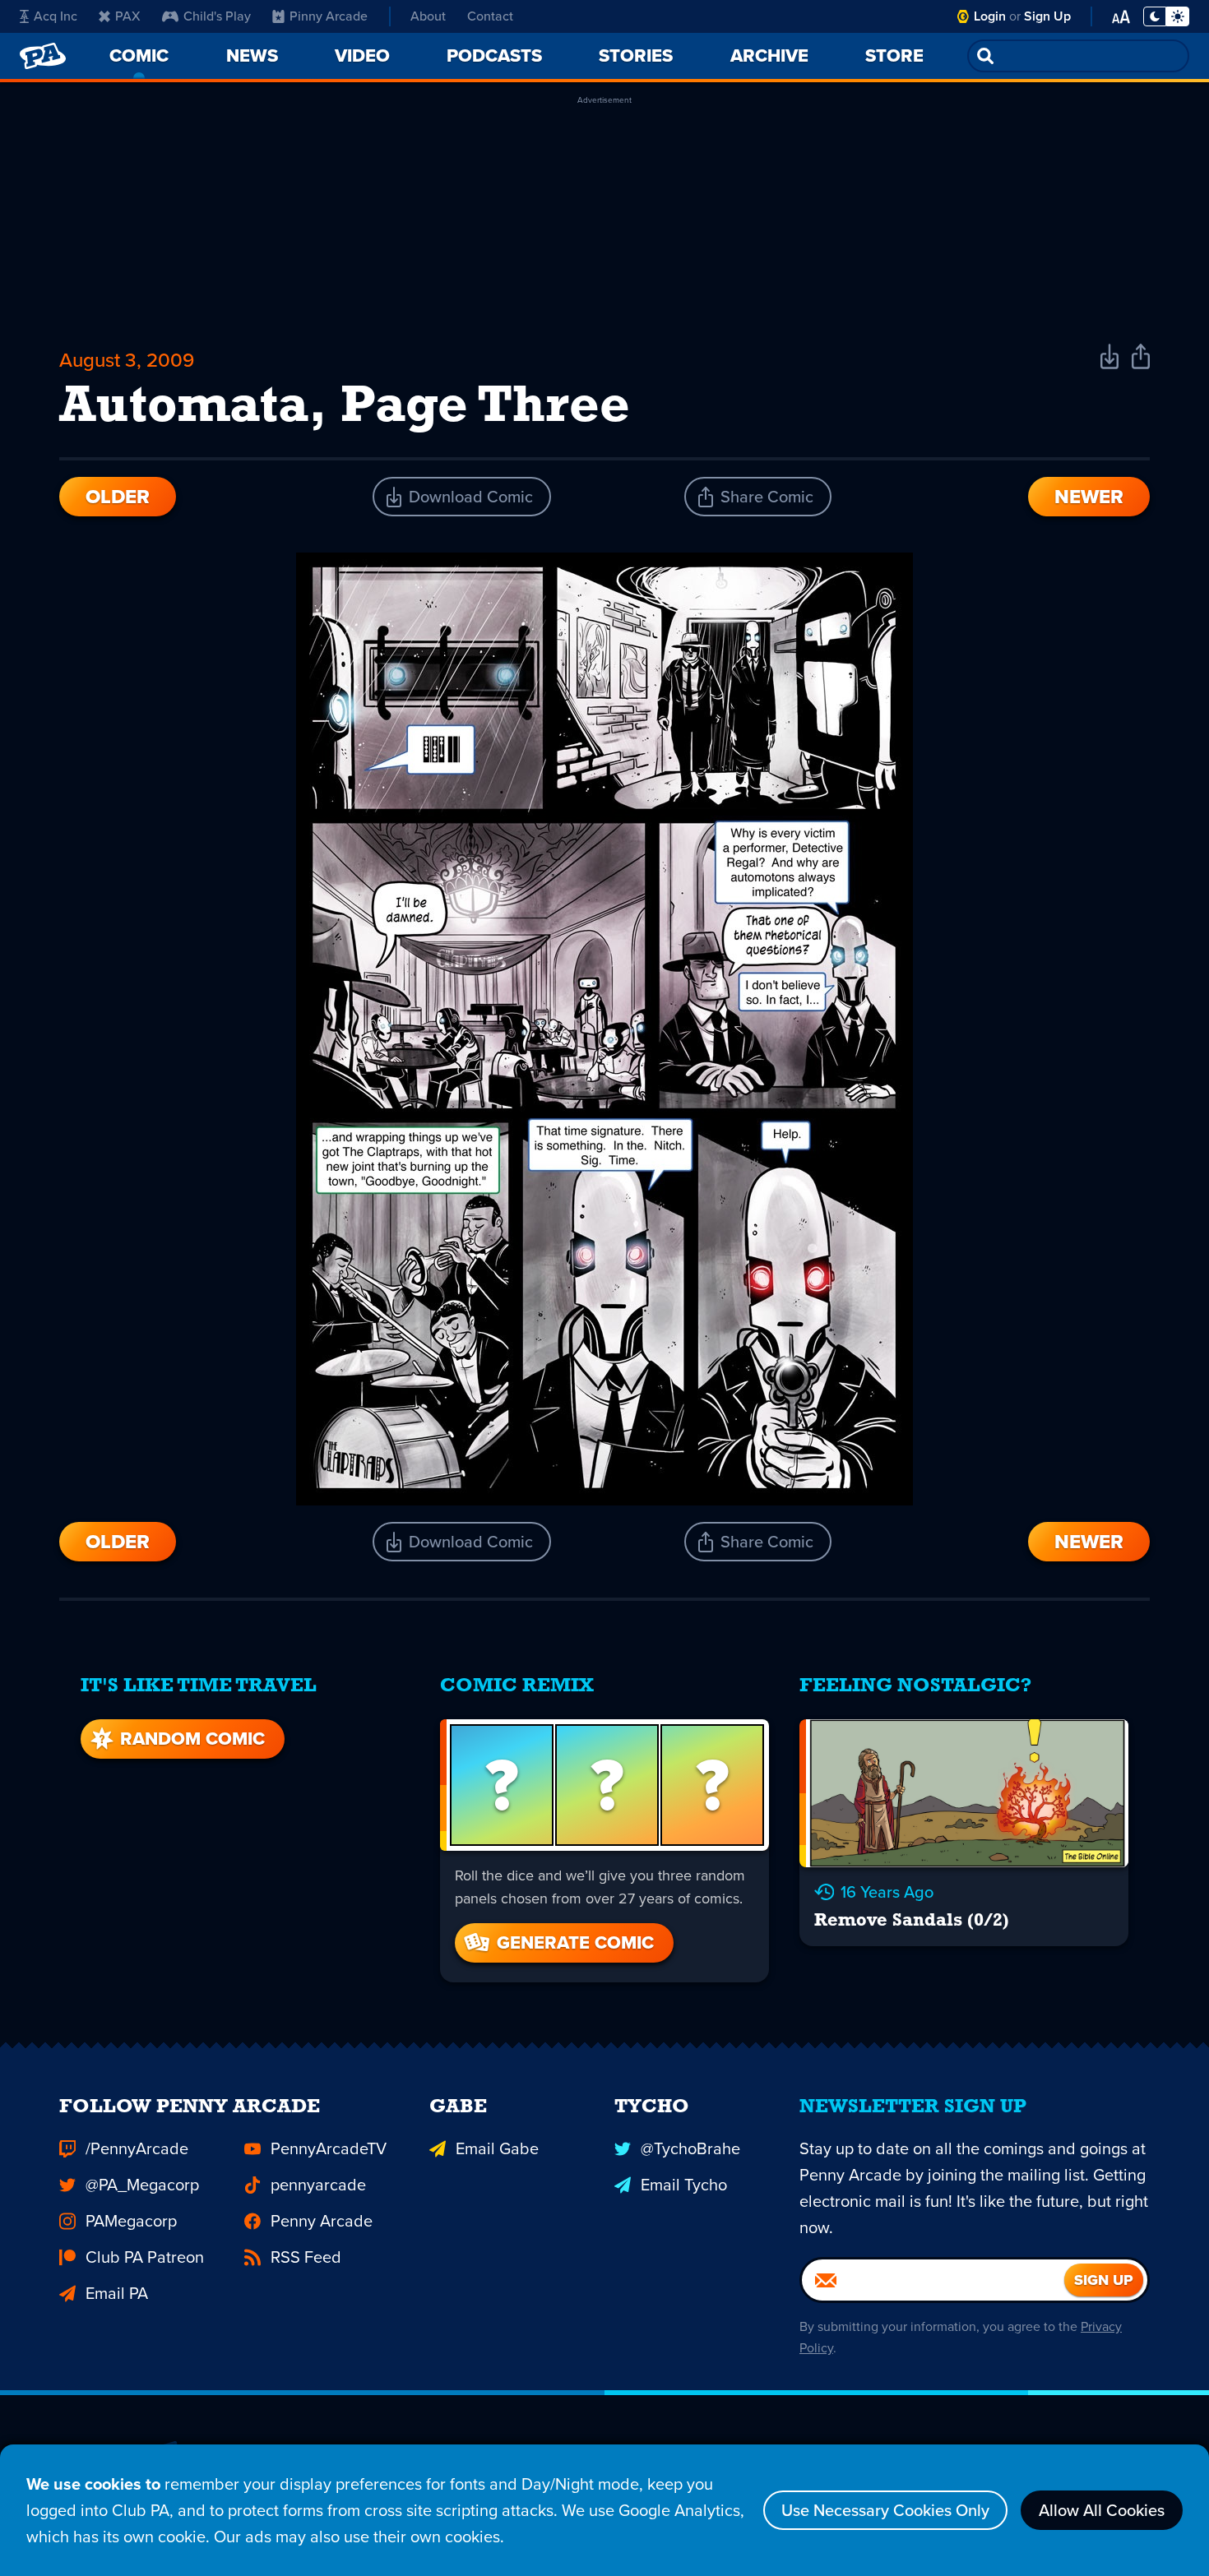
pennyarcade (318, 2185)
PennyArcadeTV (329, 2148)
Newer (1089, 497)
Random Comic (192, 1739)
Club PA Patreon (145, 2257)
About (428, 16)
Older (118, 497)
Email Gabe (497, 2148)
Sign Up (1047, 16)
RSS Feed (306, 2257)
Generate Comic (575, 1942)
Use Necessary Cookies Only (885, 2510)
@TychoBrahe (690, 2148)
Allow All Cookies (1102, 2510)
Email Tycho (684, 2185)
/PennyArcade (137, 2148)
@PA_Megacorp (142, 2185)
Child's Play (217, 16)
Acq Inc (56, 16)
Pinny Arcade (329, 16)
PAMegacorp (131, 2221)
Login (990, 16)
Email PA (117, 2293)
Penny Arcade (322, 2221)
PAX (128, 16)
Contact (490, 16)
